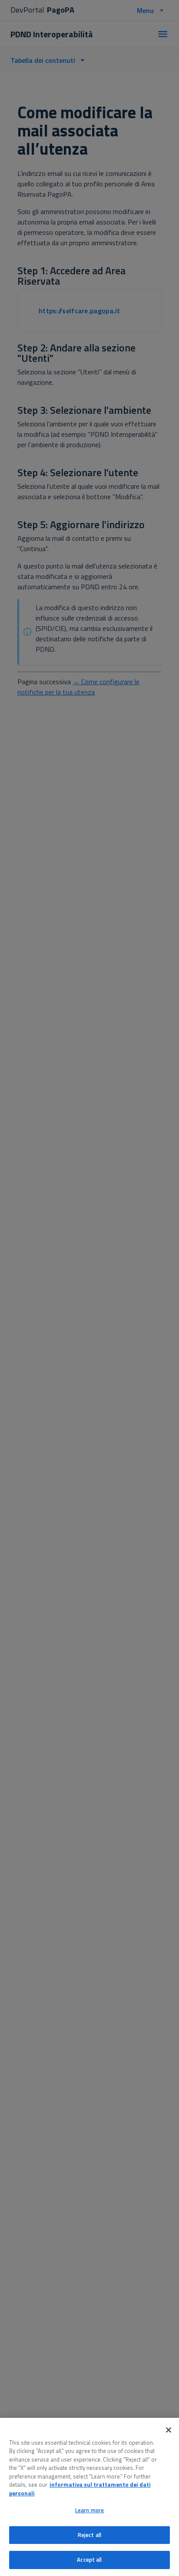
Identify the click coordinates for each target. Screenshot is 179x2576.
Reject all (89, 2535)
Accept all (89, 2560)
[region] (89, 2497)
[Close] (169, 2430)
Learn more (89, 2510)
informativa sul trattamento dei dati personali (80, 2489)
